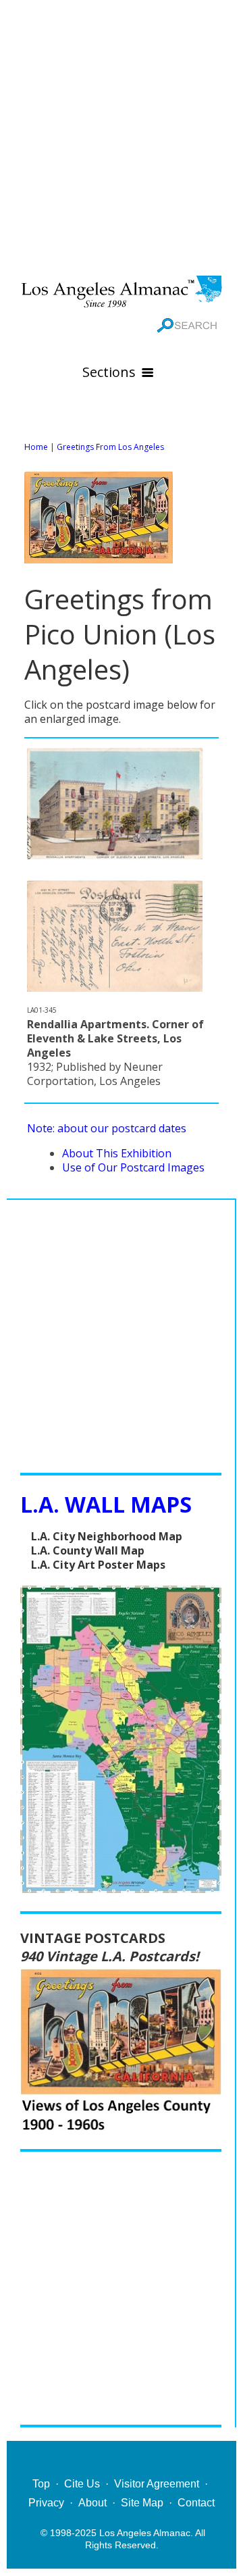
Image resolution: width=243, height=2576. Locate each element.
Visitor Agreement (157, 2484)
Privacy (46, 2503)
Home (36, 447)
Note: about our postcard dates (107, 1128)
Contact (196, 2503)
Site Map (142, 2503)
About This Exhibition (117, 1153)
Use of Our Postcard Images (133, 1167)
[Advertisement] (122, 135)
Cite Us (82, 2484)
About (92, 2503)
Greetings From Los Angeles (110, 447)
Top (41, 2484)
